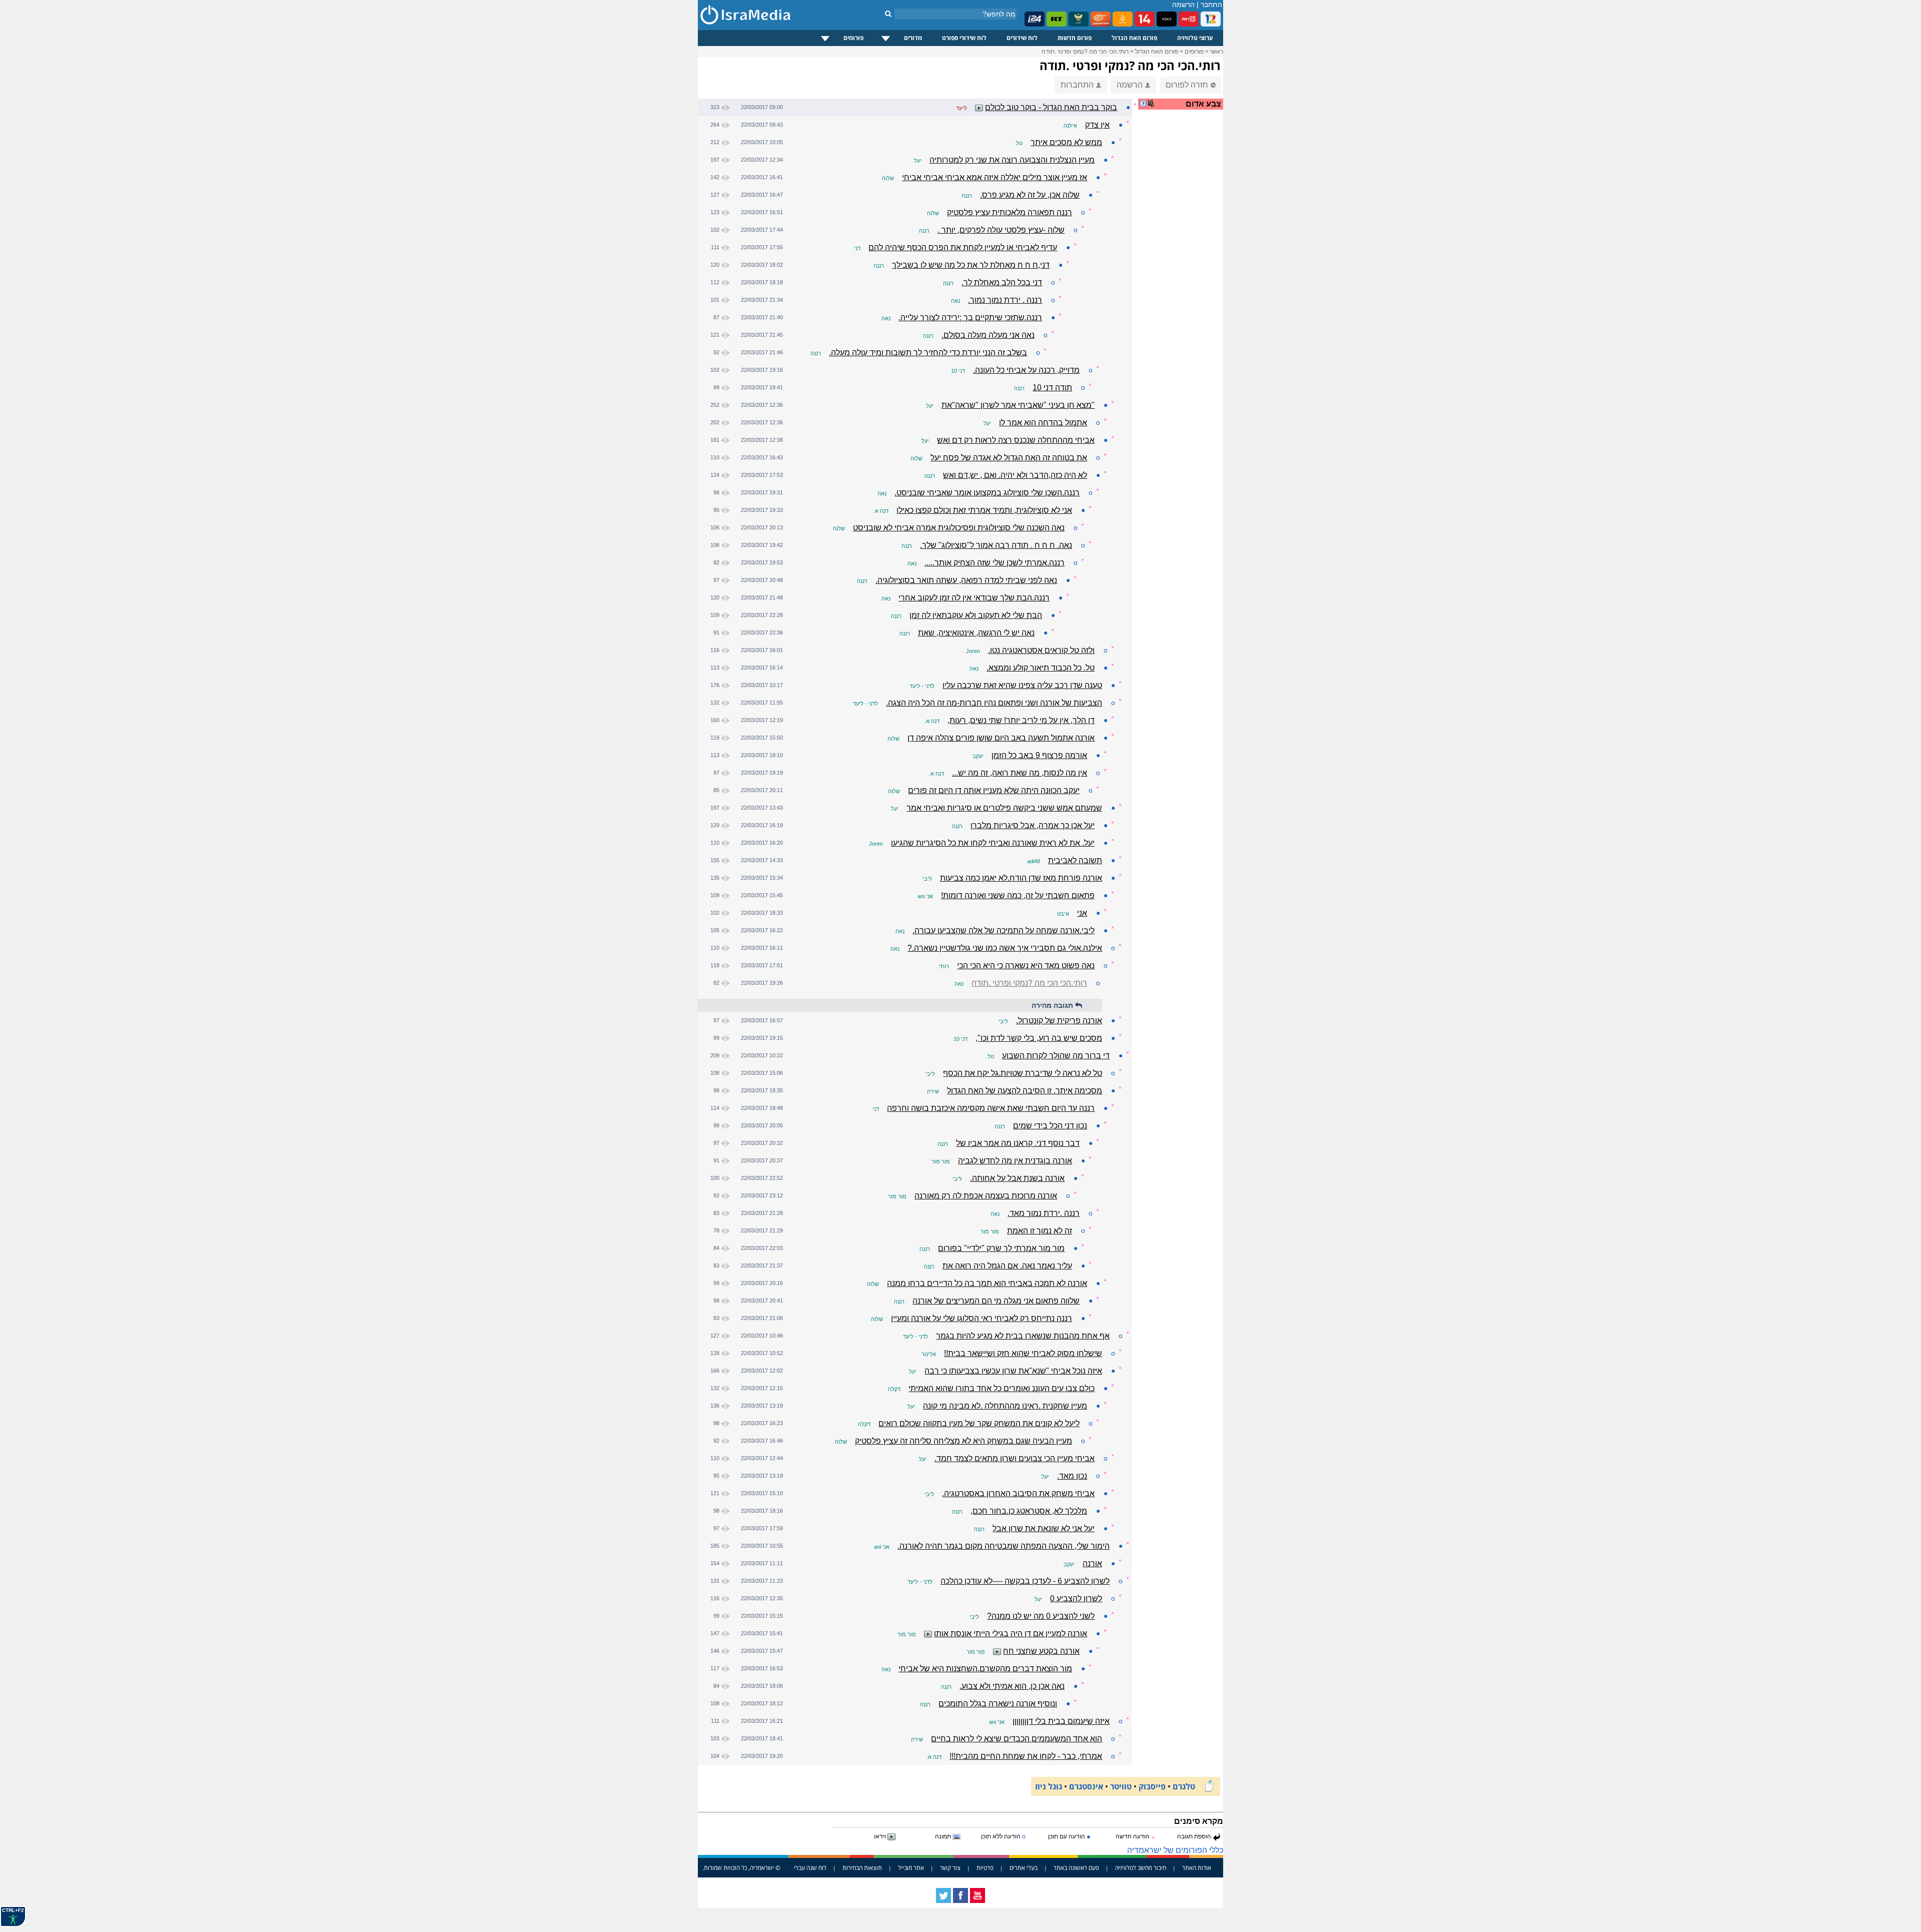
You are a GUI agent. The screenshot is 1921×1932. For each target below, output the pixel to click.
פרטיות (985, 1868)
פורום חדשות (1075, 38)
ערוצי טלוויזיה (1195, 38)
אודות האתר (1197, 1868)
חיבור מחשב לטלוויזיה (1141, 1868)
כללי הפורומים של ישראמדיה (1175, 1850)
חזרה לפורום (1187, 85)
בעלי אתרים (1024, 1868)
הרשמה (1183, 5)
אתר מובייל (911, 1868)
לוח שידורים (1022, 38)
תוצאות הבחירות (862, 1868)
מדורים (913, 38)
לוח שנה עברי (810, 1868)
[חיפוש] (888, 14)
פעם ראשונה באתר (1076, 1868)
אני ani (925, 896)
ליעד (962, 108)
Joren (973, 651)
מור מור (941, 1161)
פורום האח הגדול (1134, 38)
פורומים (853, 38)
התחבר (1211, 5)
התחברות (1077, 85)
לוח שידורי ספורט (964, 38)
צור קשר (950, 1868)
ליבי (927, 879)
